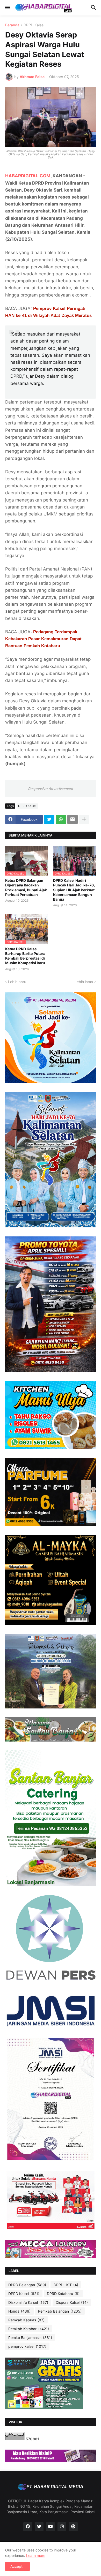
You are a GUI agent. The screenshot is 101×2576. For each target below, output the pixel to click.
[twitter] (39, 2527)
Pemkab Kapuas (26, 2320)
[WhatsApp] (61, 819)
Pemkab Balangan (60, 2311)
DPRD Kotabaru (63, 2294)
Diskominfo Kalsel (28, 2302)
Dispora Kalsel (72, 2302)
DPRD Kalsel (34, 25)
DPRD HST (66, 2285)
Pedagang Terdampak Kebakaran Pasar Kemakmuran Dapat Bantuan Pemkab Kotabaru (43, 639)
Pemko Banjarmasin (30, 2338)
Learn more (36, 2555)
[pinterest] (73, 2527)
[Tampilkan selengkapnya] (84, 819)
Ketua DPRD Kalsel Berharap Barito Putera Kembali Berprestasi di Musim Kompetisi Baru (25, 956)
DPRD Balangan (27, 2285)
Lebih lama (84, 982)
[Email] (73, 819)
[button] (7, 8)
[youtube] (51, 2527)
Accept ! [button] (17, 2566)
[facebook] (28, 2527)
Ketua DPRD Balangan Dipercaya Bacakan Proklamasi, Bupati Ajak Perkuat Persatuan (26, 887)
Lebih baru (17, 982)
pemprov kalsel (27, 2346)
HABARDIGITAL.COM (28, 176)
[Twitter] (49, 819)
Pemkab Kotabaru (29, 2329)
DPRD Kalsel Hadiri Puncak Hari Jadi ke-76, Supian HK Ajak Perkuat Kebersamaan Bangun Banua (74, 890)
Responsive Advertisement (51, 789)
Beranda (12, 25)
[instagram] (62, 2527)
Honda (19, 2311)
